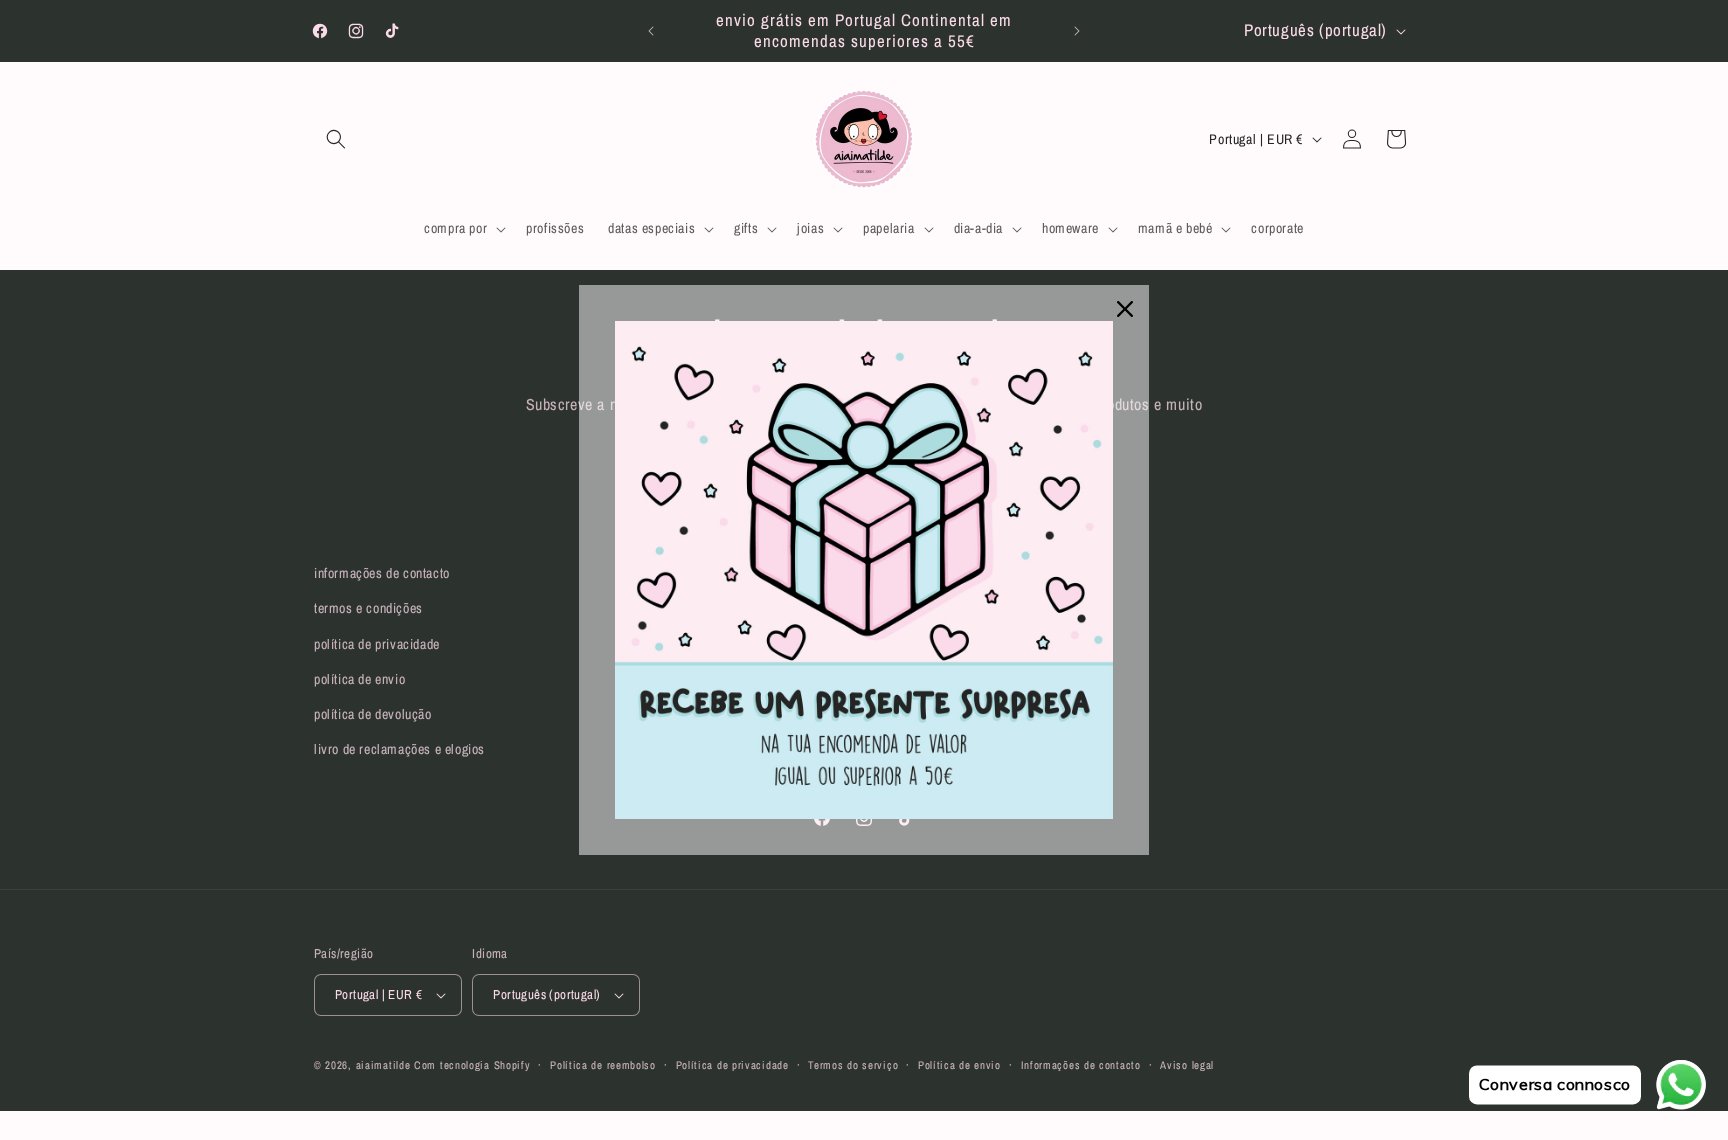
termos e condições (368, 608)
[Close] (1125, 309)
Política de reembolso (603, 1065)
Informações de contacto (1081, 1065)
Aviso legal (1187, 1065)
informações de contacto (382, 573)
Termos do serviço (853, 1065)
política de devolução (373, 714)
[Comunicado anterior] (651, 31)
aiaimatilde (383, 1065)
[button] (336, 139)
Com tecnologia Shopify (472, 1065)
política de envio (359, 679)
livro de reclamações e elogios (399, 749)
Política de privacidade (732, 1065)
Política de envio (959, 1065)
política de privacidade (377, 644)
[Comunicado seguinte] (1077, 31)
